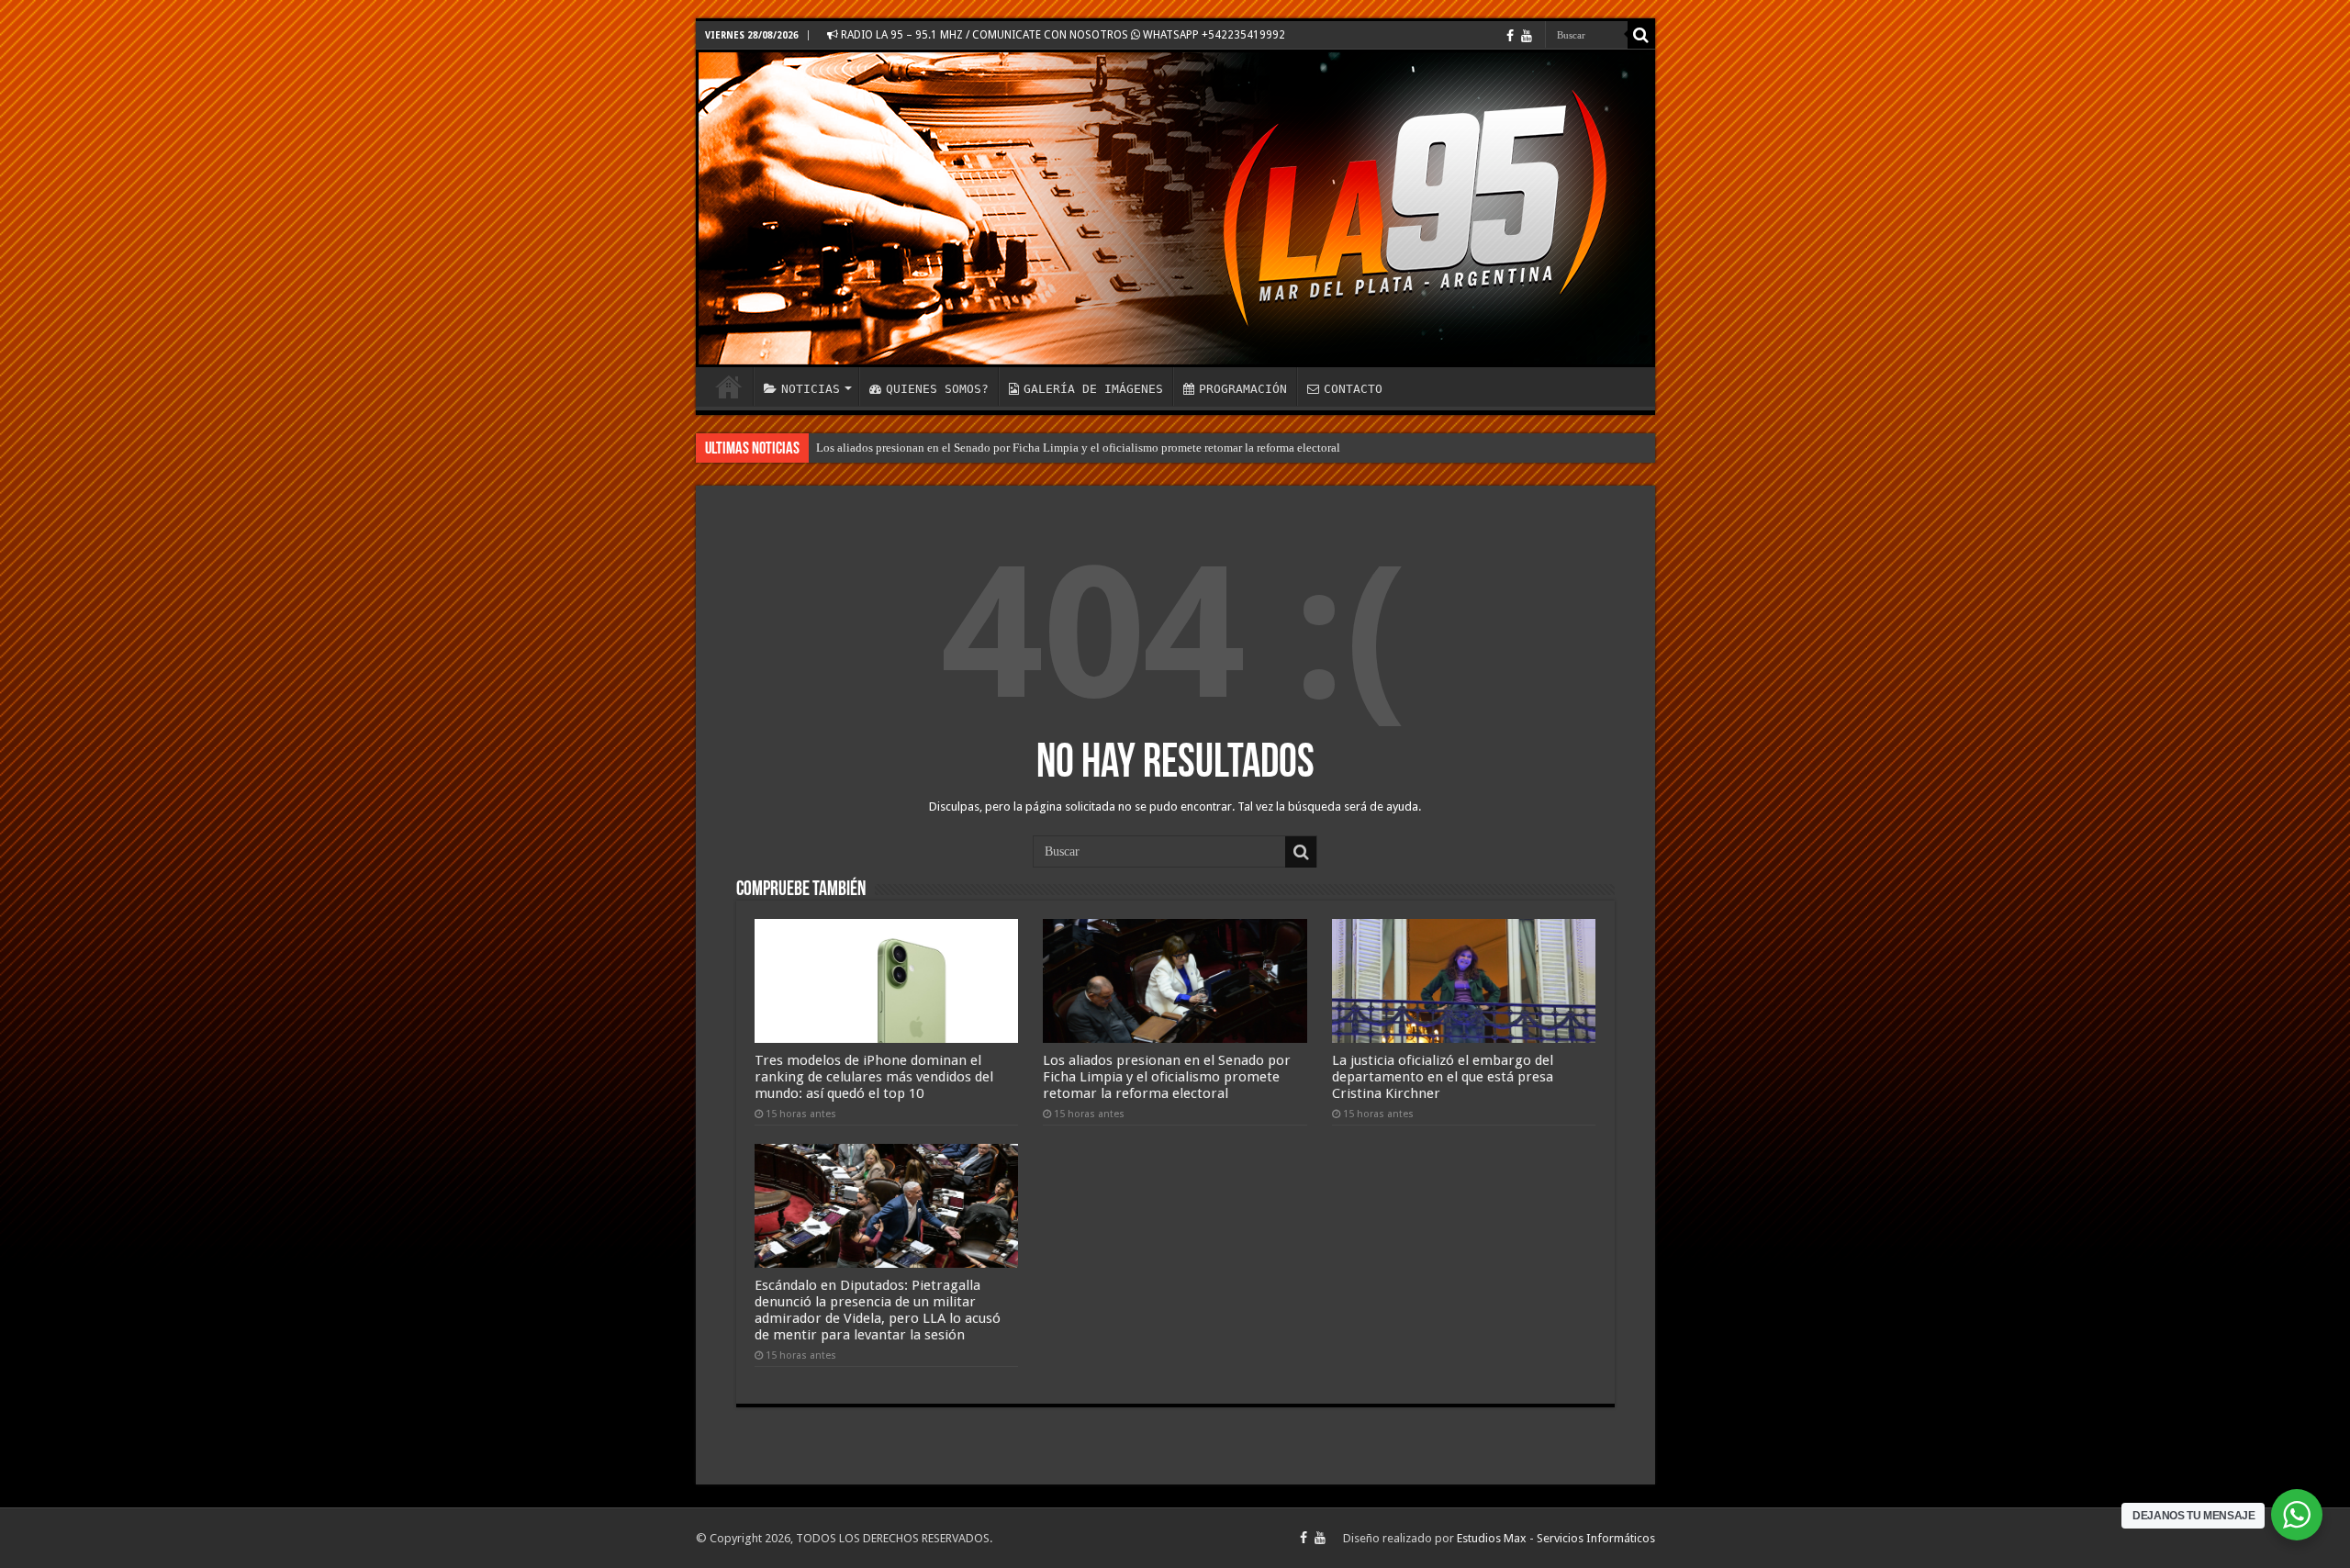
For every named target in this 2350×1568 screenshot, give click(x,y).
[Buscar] (1641, 35)
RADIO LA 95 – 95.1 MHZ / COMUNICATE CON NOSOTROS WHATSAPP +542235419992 (1062, 35)
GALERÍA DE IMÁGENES (1093, 389)
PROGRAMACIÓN (1243, 389)
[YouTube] (1527, 36)
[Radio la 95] (1175, 208)
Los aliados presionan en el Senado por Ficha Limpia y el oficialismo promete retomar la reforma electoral (1078, 448)
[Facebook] (1510, 36)
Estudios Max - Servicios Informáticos (1556, 1538)
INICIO (729, 386)
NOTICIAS (811, 389)
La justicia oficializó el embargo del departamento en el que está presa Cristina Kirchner (1443, 1077)
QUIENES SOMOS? (937, 389)
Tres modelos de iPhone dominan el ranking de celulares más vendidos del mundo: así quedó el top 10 (874, 1077)
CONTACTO (1353, 389)
